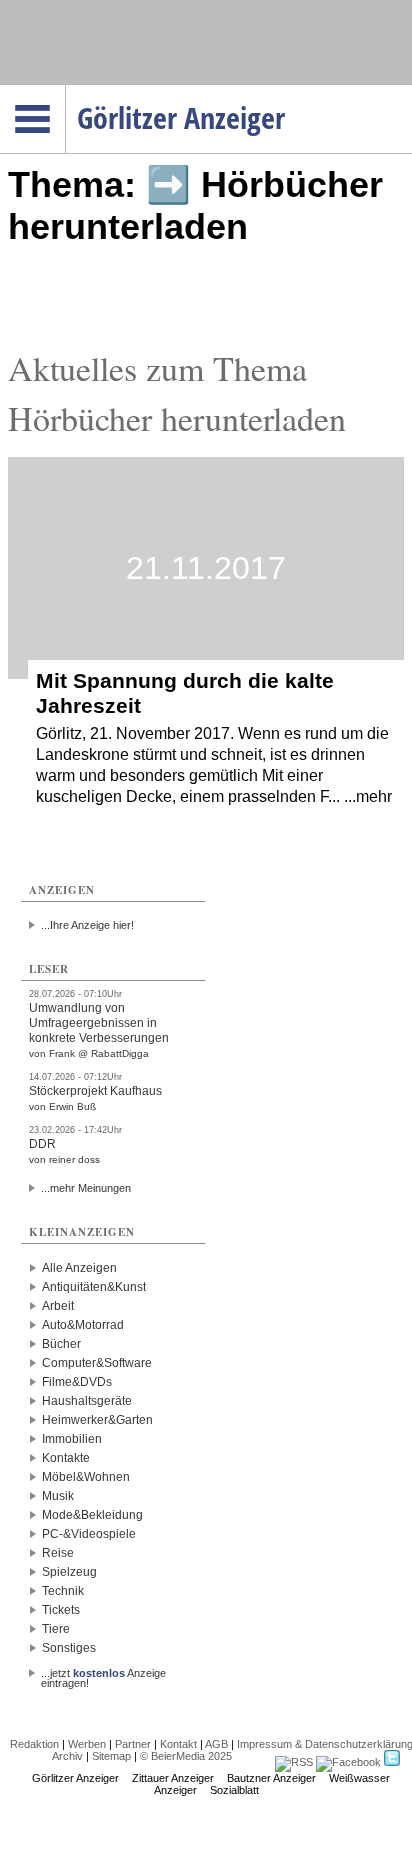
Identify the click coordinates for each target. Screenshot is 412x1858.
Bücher (61, 1344)
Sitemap (111, 1756)
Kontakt (178, 1744)
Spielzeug (69, 1572)
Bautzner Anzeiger (271, 1778)
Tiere (56, 1629)
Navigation (65, 91)
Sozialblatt (234, 1790)
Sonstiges (69, 1648)
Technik (63, 1591)
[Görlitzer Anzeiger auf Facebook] (348, 1762)
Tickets (61, 1610)
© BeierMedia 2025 (186, 1756)
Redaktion (34, 1744)
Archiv (67, 1756)
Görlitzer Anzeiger (75, 1778)
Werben (87, 1744)
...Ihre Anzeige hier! (87, 925)
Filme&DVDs (77, 1382)
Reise (58, 1553)
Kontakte (66, 1458)
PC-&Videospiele (89, 1534)
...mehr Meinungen (86, 1188)
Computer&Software (97, 1363)
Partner (133, 1744)
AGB (216, 1744)
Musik (58, 1496)
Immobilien (72, 1439)
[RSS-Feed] (294, 1762)
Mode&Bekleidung (92, 1515)
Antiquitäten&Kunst (94, 1287)
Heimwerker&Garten (97, 1420)
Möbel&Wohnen (86, 1477)
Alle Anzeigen (79, 1268)
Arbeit (58, 1306)
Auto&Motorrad (83, 1325)
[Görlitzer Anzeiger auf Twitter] (392, 1762)
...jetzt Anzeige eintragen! (103, 1673)
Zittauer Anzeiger (173, 1778)
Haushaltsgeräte (87, 1401)
